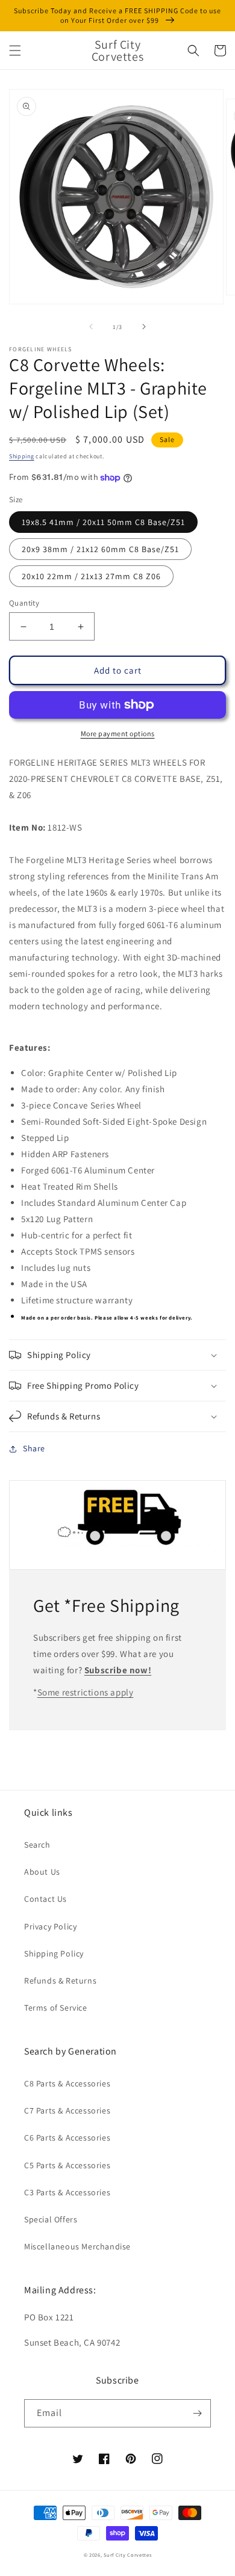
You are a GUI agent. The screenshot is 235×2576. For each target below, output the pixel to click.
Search (37, 1845)
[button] (15, 51)
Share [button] (34, 1448)
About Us (42, 1872)
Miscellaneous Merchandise (77, 2246)
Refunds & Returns (60, 1981)
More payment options (118, 733)
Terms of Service (56, 2008)
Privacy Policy (50, 1926)
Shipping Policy (54, 1954)
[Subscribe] (197, 2413)
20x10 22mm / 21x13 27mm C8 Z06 (91, 576)
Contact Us (45, 1899)
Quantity (24, 603)
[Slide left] (91, 327)
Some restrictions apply (86, 1692)
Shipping (22, 456)
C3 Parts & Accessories (67, 2192)
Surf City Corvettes (127, 2555)
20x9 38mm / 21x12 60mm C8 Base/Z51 (100, 549)
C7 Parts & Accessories (67, 2110)
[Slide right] (144, 327)
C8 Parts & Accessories (67, 2083)
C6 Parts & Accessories (67, 2138)
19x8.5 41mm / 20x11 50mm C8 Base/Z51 (103, 522)
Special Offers (51, 2219)
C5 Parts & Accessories (67, 2165)
